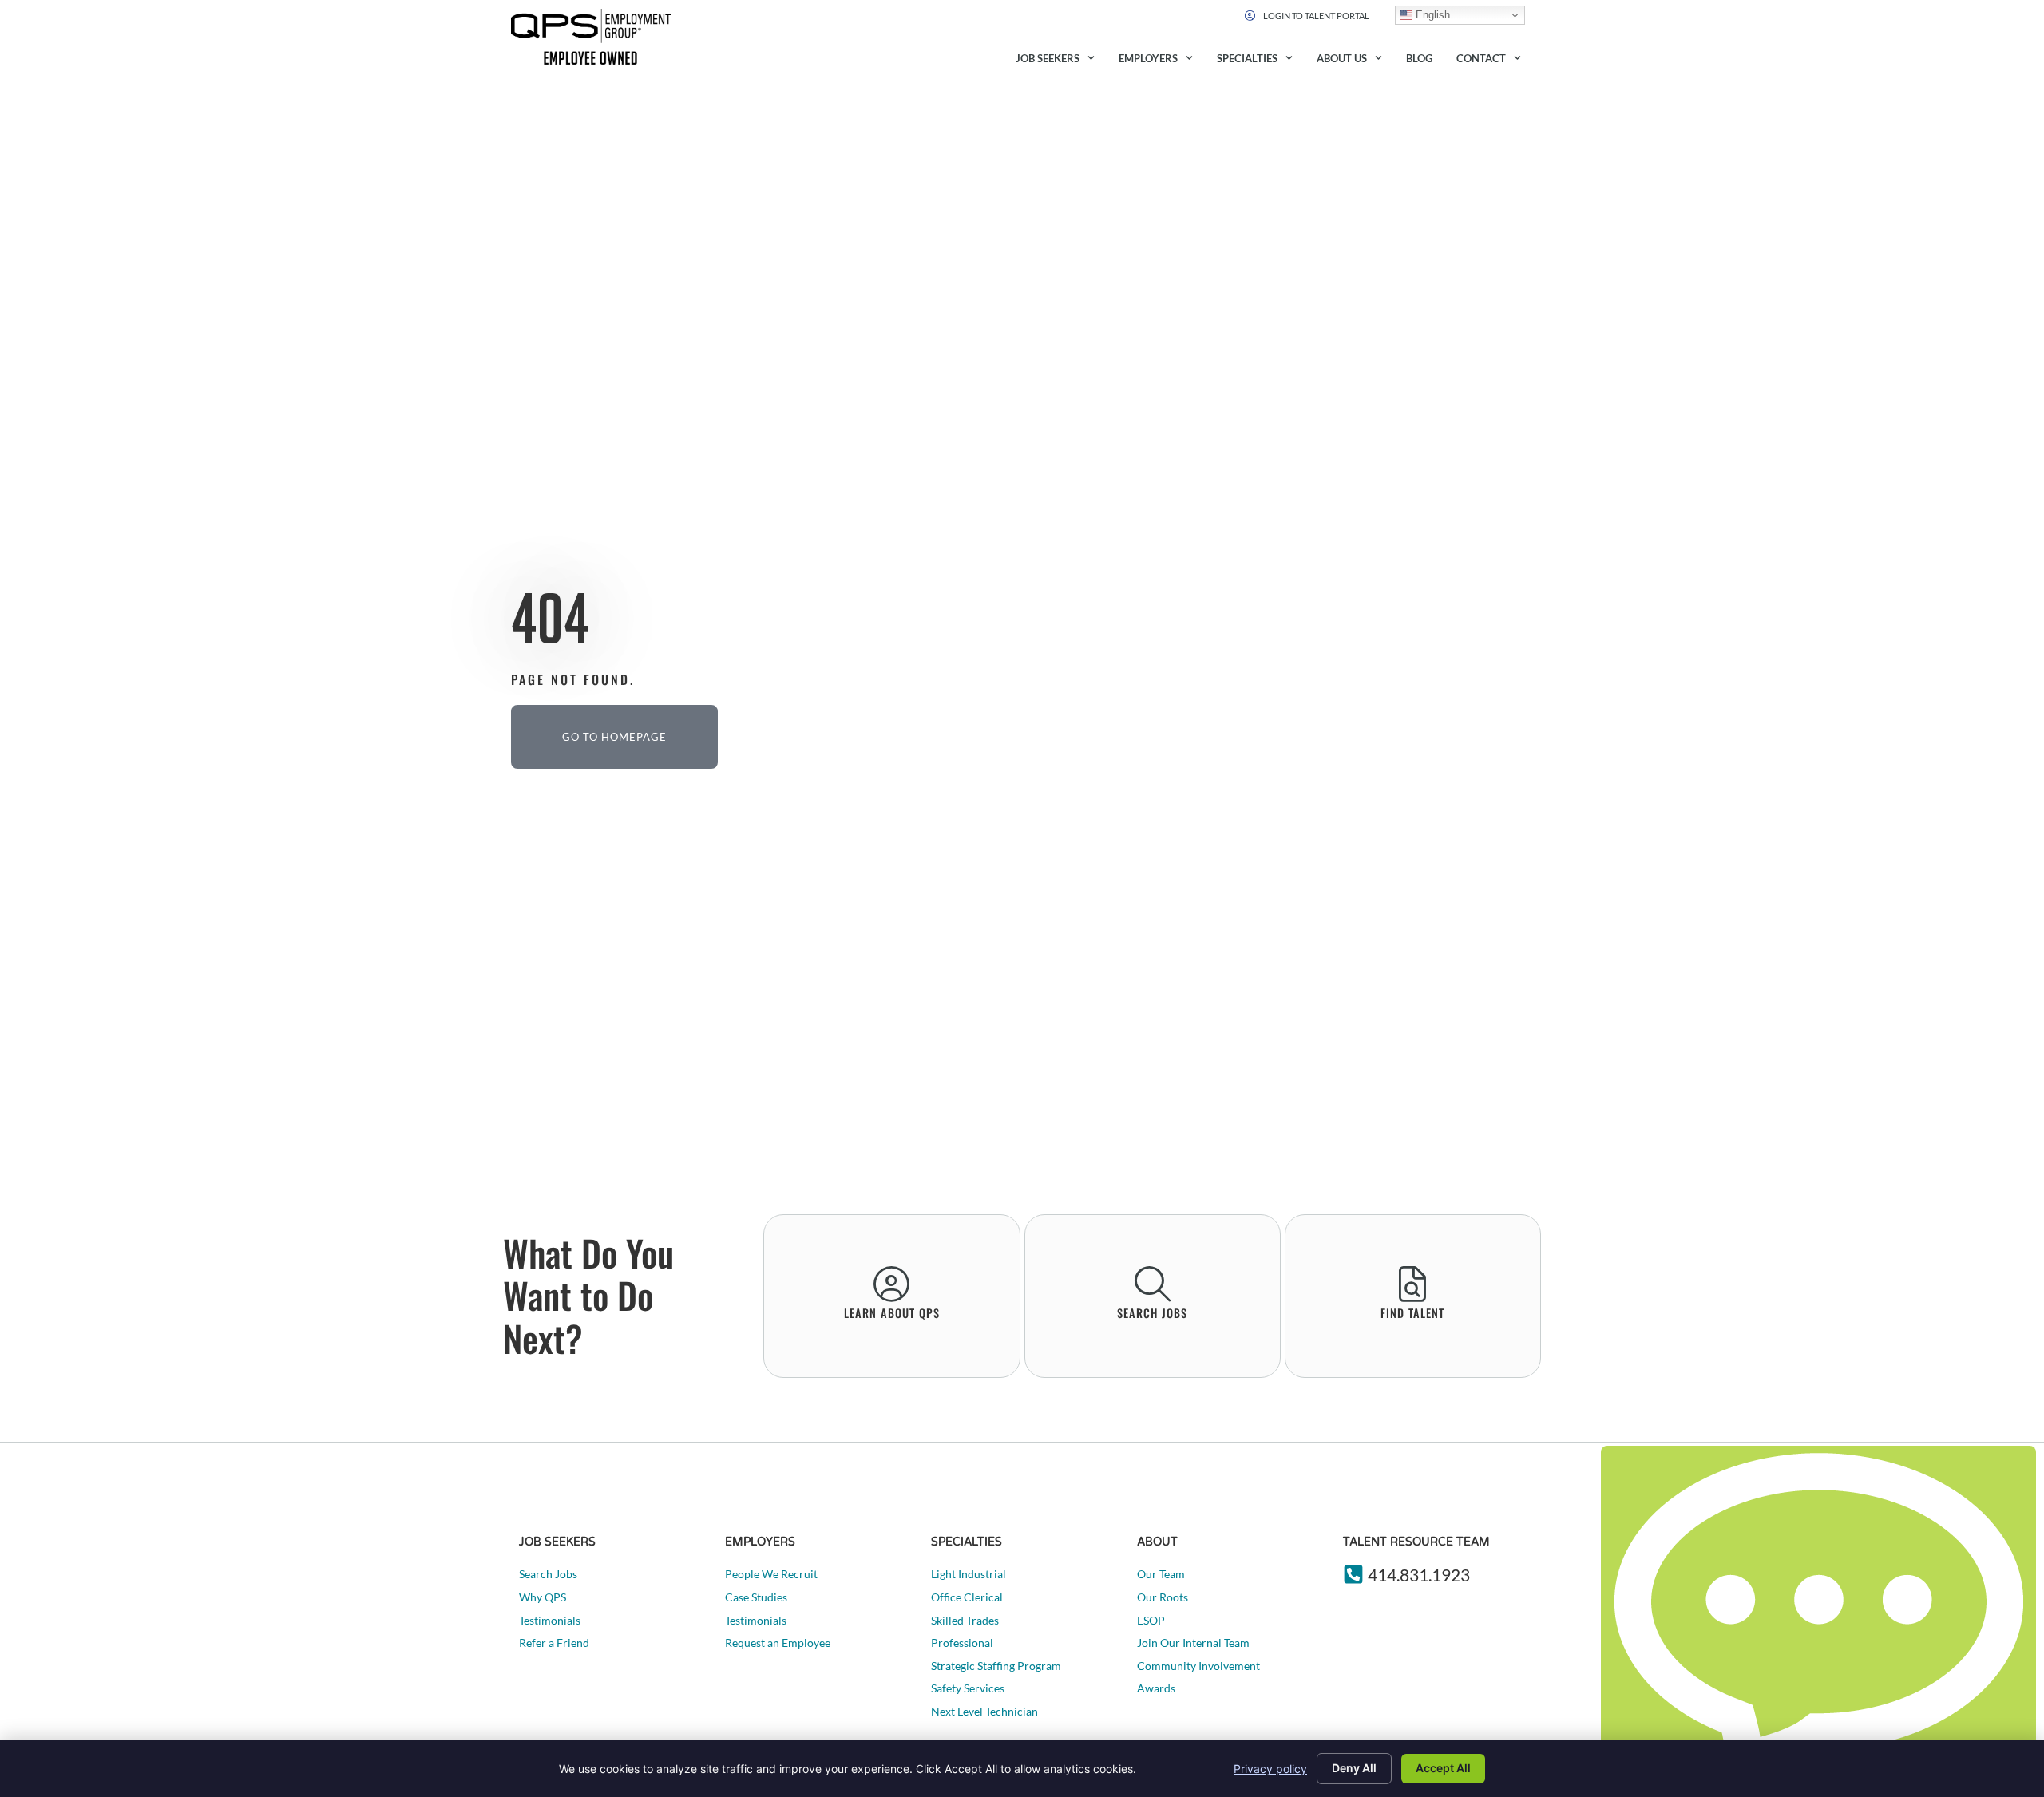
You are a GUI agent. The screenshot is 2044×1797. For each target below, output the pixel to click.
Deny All (1354, 1768)
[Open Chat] (1818, 1617)
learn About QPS (892, 1313)
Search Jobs (1152, 1313)
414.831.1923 (1419, 1575)
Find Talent (1412, 1313)
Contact (1481, 58)
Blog (1419, 58)
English (1431, 15)
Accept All (1443, 1768)
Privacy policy (1270, 1769)
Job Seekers (1048, 58)
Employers (1148, 58)
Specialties (1247, 58)
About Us (1342, 58)
